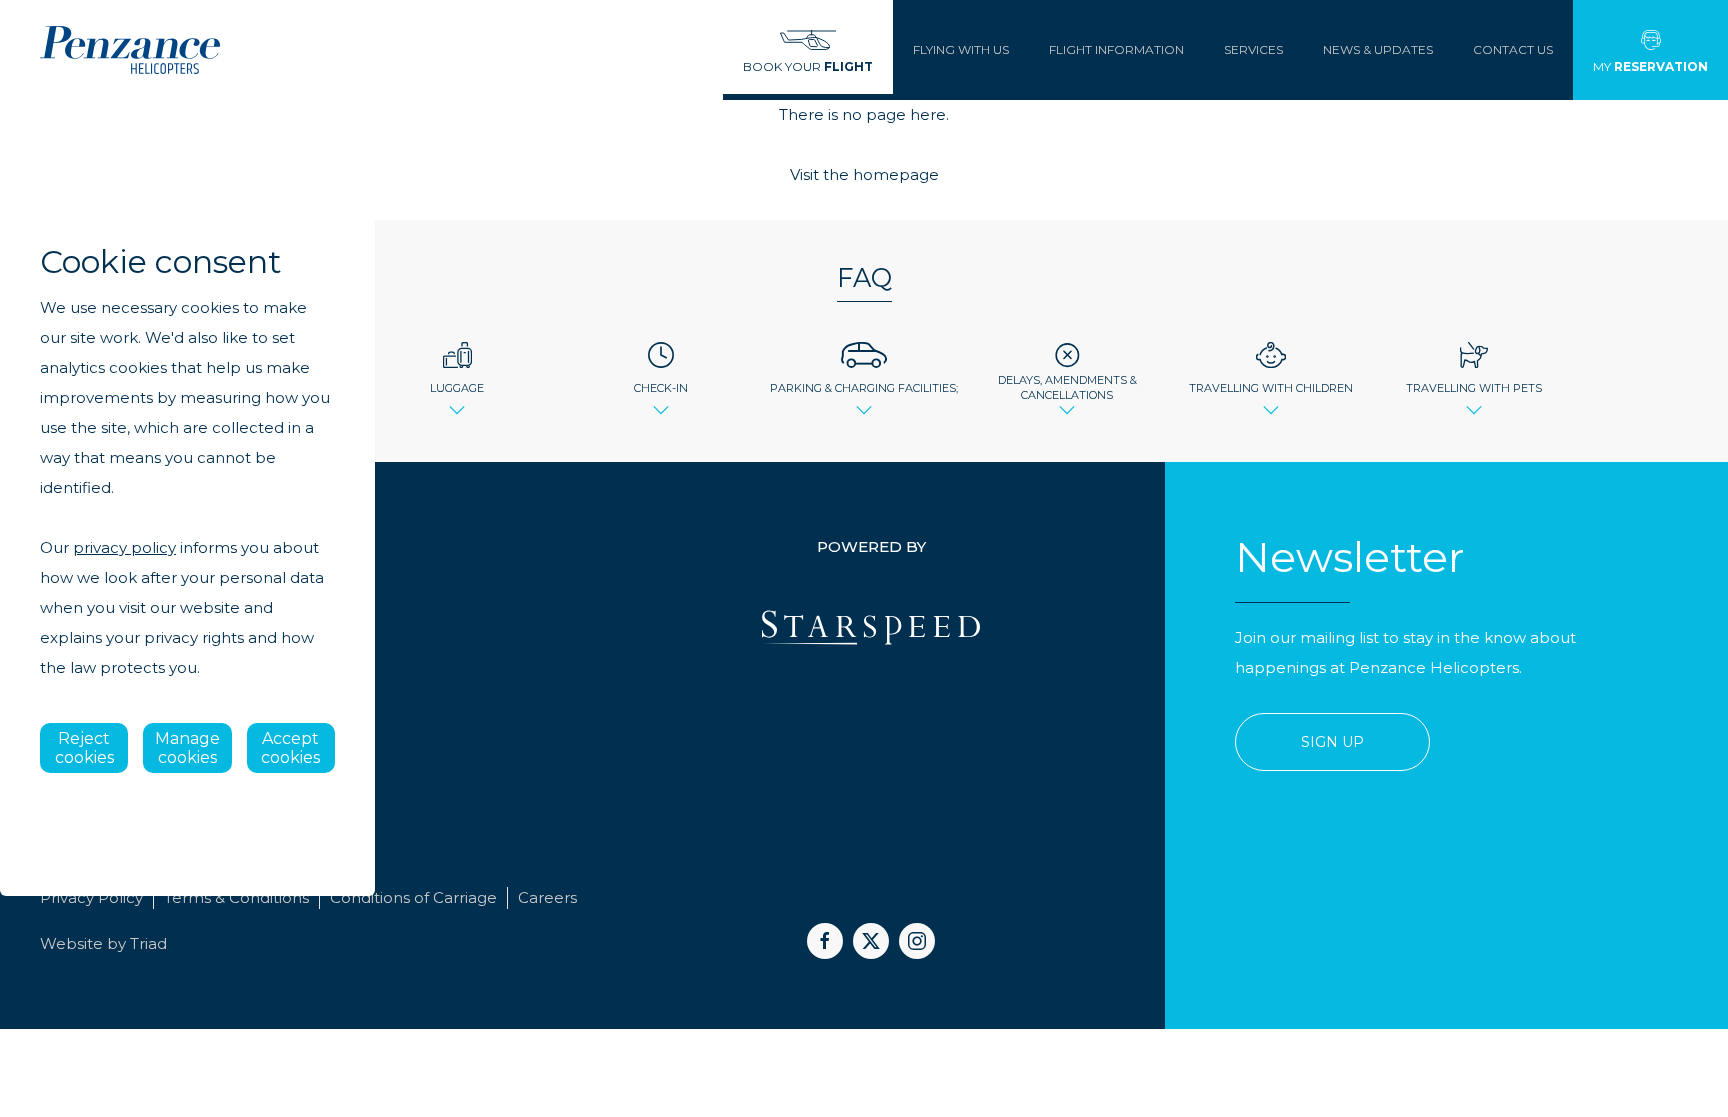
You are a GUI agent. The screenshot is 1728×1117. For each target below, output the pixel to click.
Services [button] (1253, 49)
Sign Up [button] (1332, 742)
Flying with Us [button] (961, 49)
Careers (547, 897)
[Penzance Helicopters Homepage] (130, 50)
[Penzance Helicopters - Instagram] (917, 941)
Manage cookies (187, 748)
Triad (148, 943)
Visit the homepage (864, 174)
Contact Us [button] (1513, 49)
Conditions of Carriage (413, 897)
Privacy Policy (91, 897)
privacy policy (124, 547)
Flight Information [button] (1116, 49)
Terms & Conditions (236, 897)
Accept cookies (290, 748)
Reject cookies (84, 748)
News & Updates (1378, 49)
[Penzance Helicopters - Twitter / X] (871, 941)
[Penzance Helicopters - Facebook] (825, 941)
